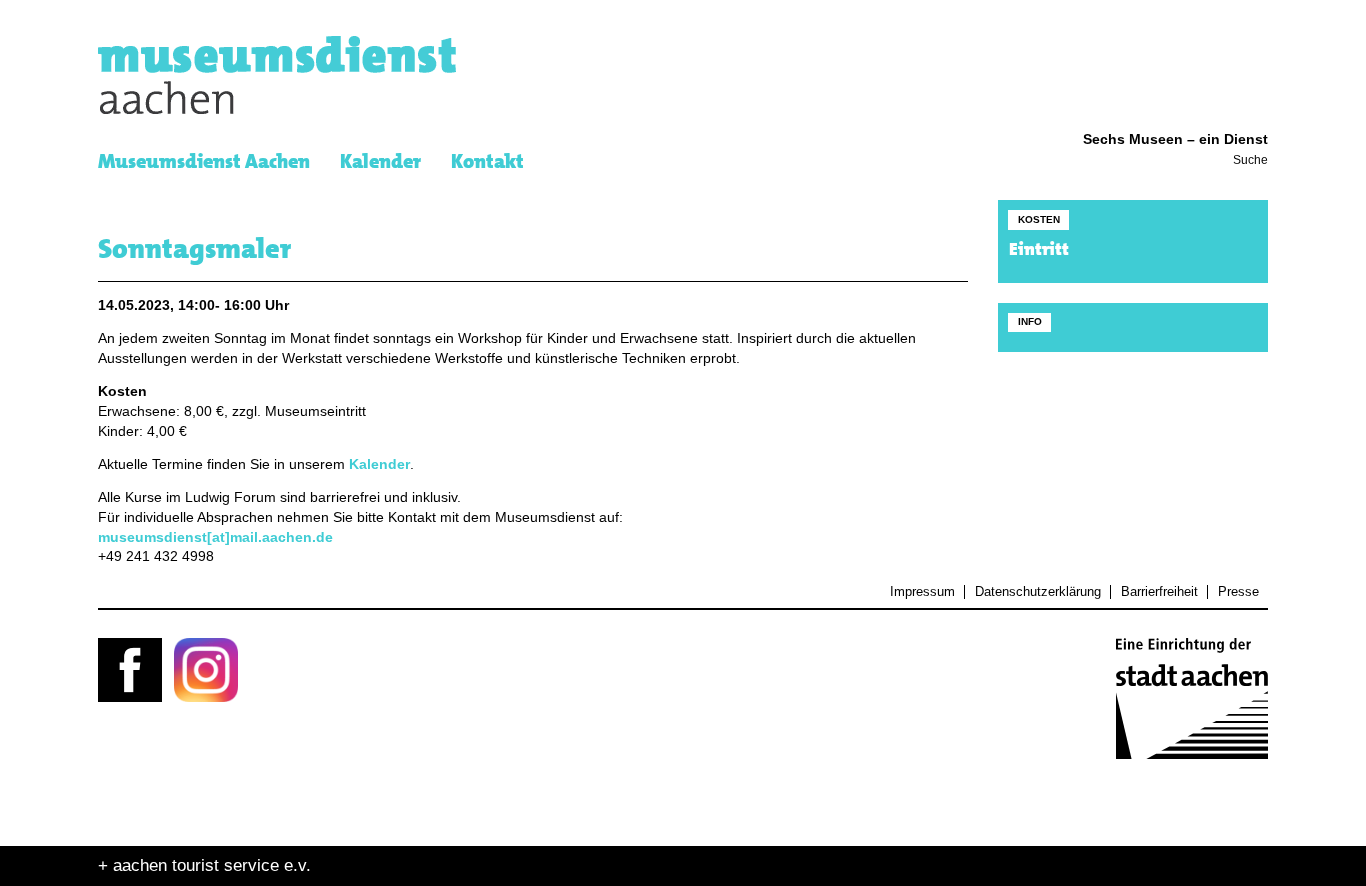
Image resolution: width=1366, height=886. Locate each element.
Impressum (922, 592)
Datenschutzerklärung (1037, 592)
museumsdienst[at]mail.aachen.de (215, 537)
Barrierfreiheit (1159, 592)
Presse (1238, 592)
